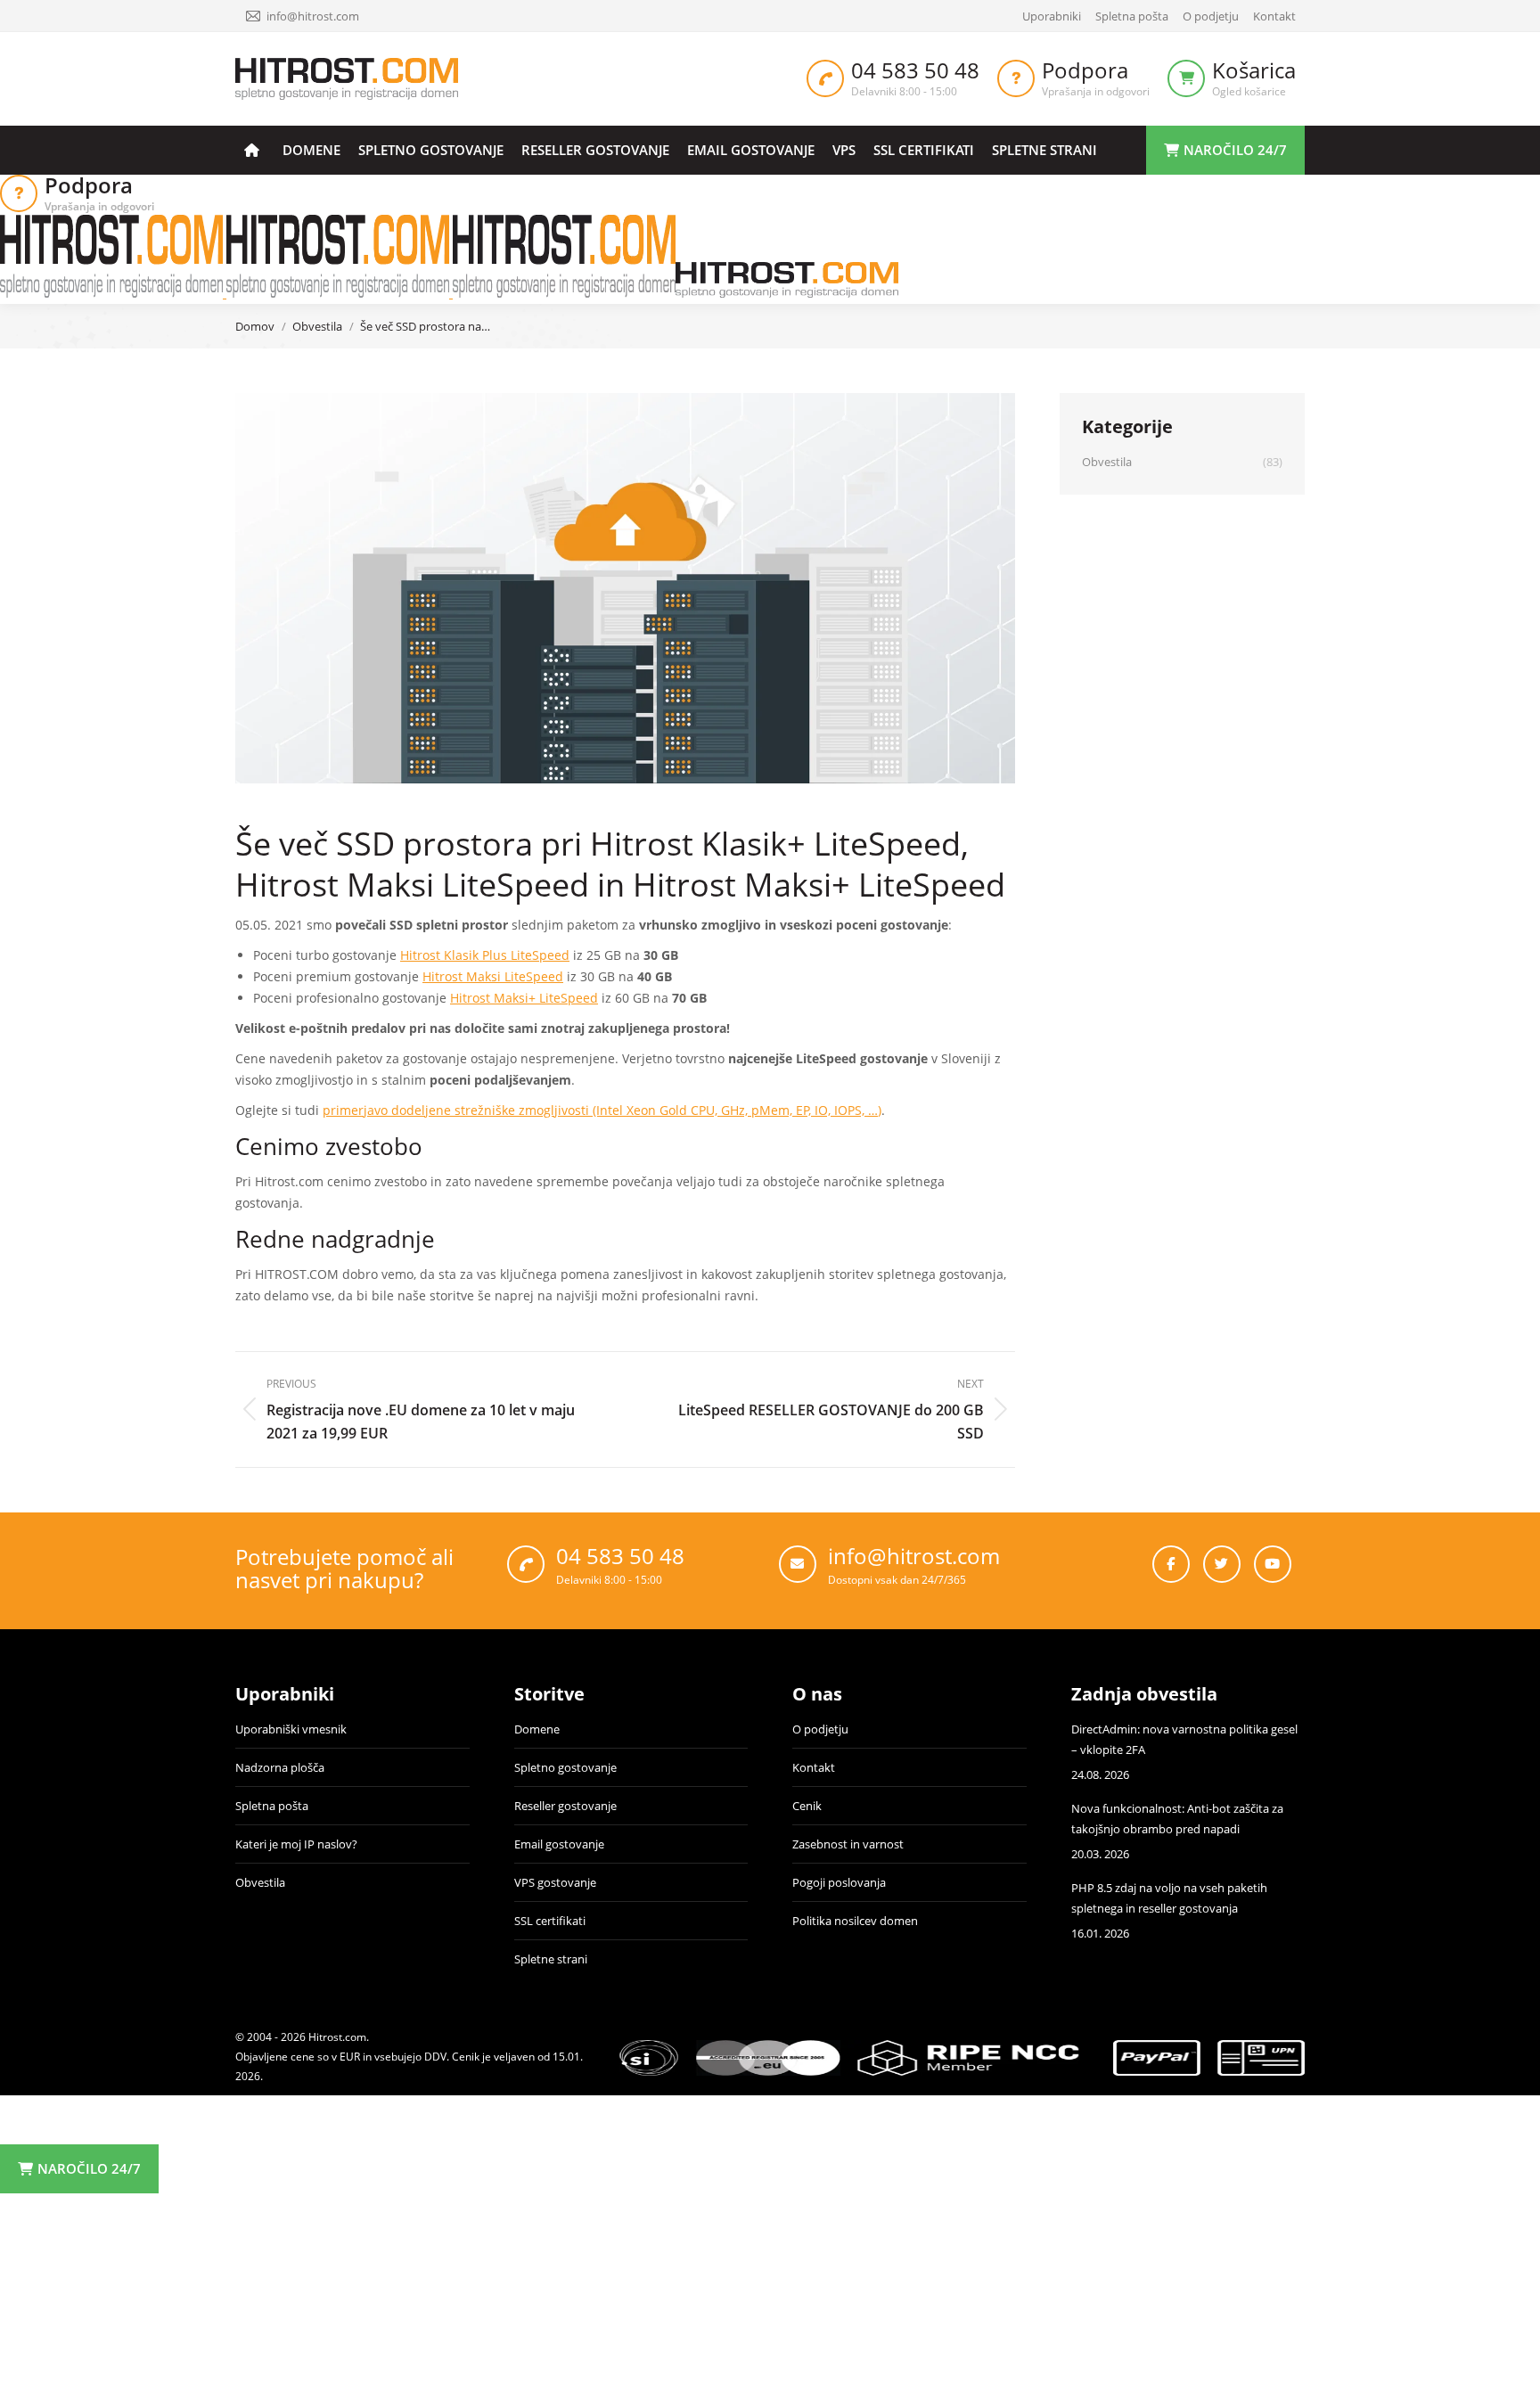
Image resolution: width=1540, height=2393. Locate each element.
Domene (537, 1729)
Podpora (1085, 70)
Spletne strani (551, 1959)
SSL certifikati (550, 1921)
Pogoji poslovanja (839, 1882)
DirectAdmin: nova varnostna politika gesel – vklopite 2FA (1184, 1739)
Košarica (1254, 70)
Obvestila (260, 1882)
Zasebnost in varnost (848, 1844)
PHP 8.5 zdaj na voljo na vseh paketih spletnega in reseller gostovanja (1169, 1898)
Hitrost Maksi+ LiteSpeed (524, 998)
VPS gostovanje (555, 1882)
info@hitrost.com (313, 16)
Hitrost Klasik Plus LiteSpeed (485, 955)
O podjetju (820, 1729)
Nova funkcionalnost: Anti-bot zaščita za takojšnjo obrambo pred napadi (1177, 1819)
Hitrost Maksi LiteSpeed (493, 976)
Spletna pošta (272, 1806)
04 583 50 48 (915, 70)
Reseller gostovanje (565, 1806)
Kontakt (814, 1767)
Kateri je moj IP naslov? (296, 1844)
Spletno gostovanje (565, 1767)
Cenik (807, 1806)
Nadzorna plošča (280, 1767)
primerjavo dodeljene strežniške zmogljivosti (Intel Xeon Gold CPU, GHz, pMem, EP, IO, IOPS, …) (602, 1110)
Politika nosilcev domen (855, 1921)
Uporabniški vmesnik (291, 1729)
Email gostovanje (559, 1844)
